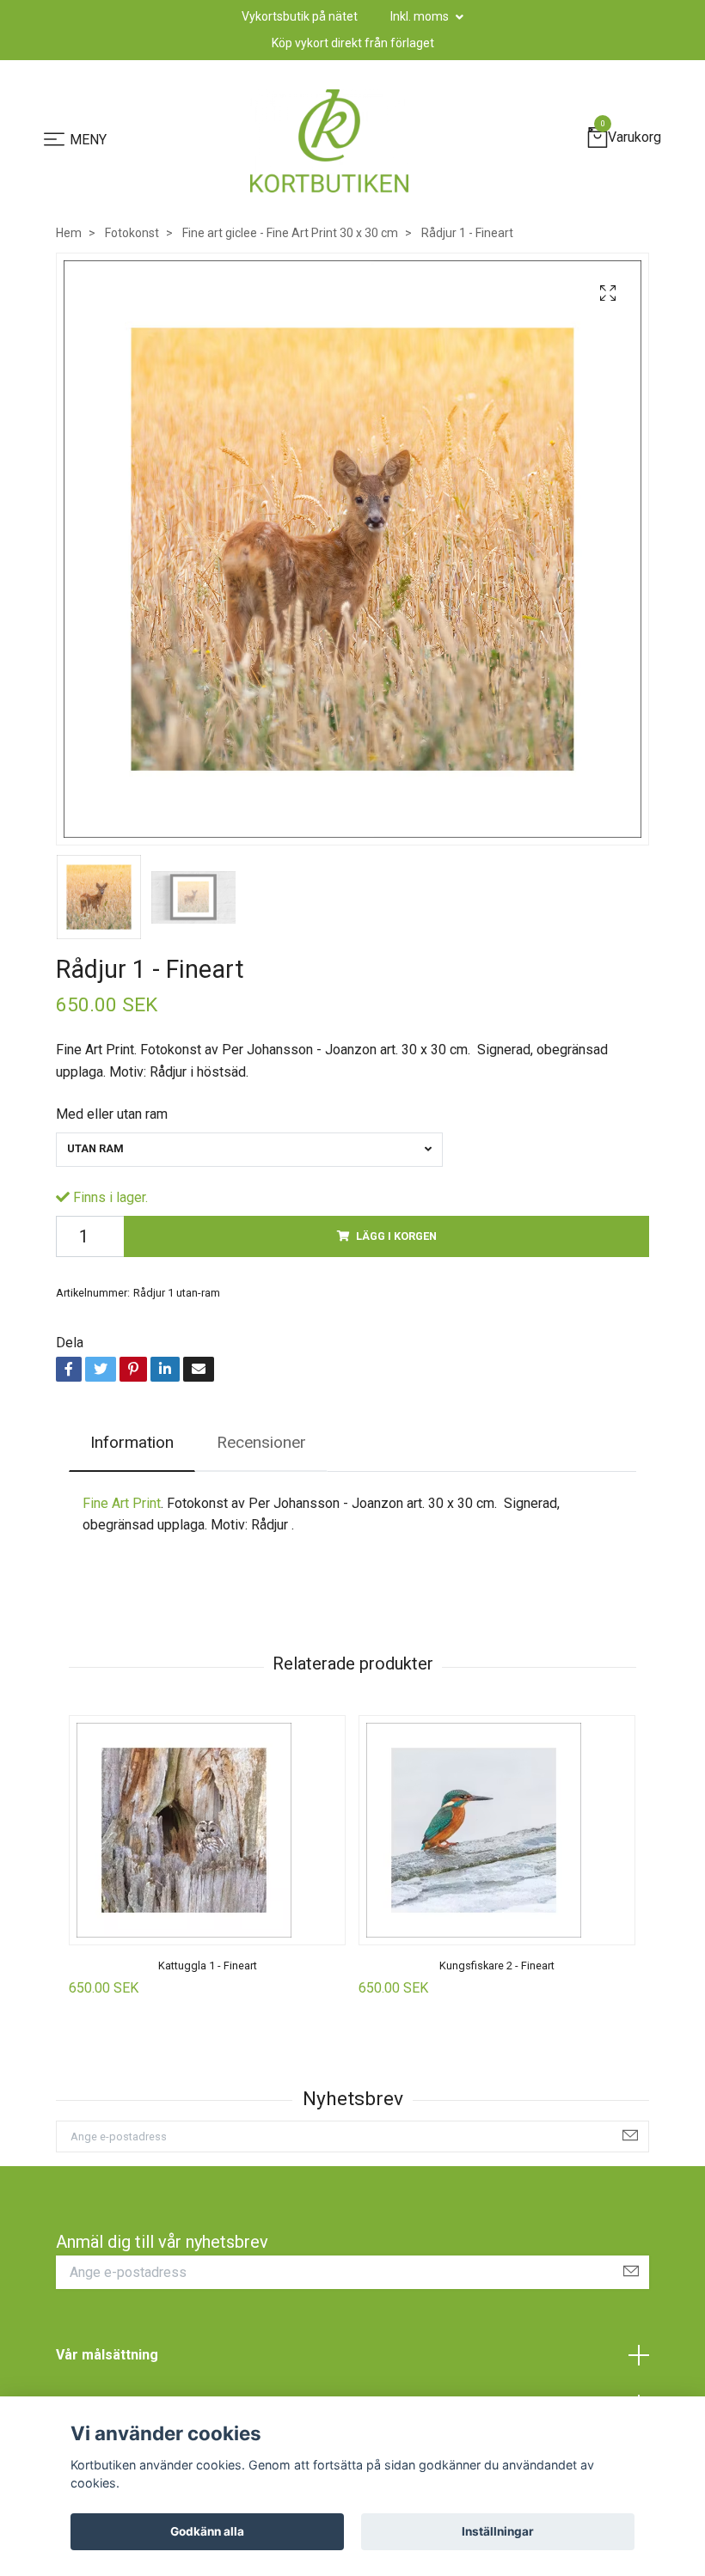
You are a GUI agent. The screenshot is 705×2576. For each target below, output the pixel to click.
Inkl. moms (421, 16)
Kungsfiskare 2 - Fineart (497, 1966)
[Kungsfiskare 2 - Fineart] (497, 1830)
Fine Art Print (122, 1503)
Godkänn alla (207, 2531)
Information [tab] (132, 1442)
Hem (69, 233)
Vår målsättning (107, 2355)
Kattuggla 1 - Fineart (208, 1966)
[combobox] (249, 1150)
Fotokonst (132, 233)
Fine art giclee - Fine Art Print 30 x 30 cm (290, 233)
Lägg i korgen (396, 1236)
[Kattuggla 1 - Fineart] (207, 1830)
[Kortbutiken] (329, 141)
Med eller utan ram (112, 1114)
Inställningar (498, 2531)
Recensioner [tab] (261, 1442)
